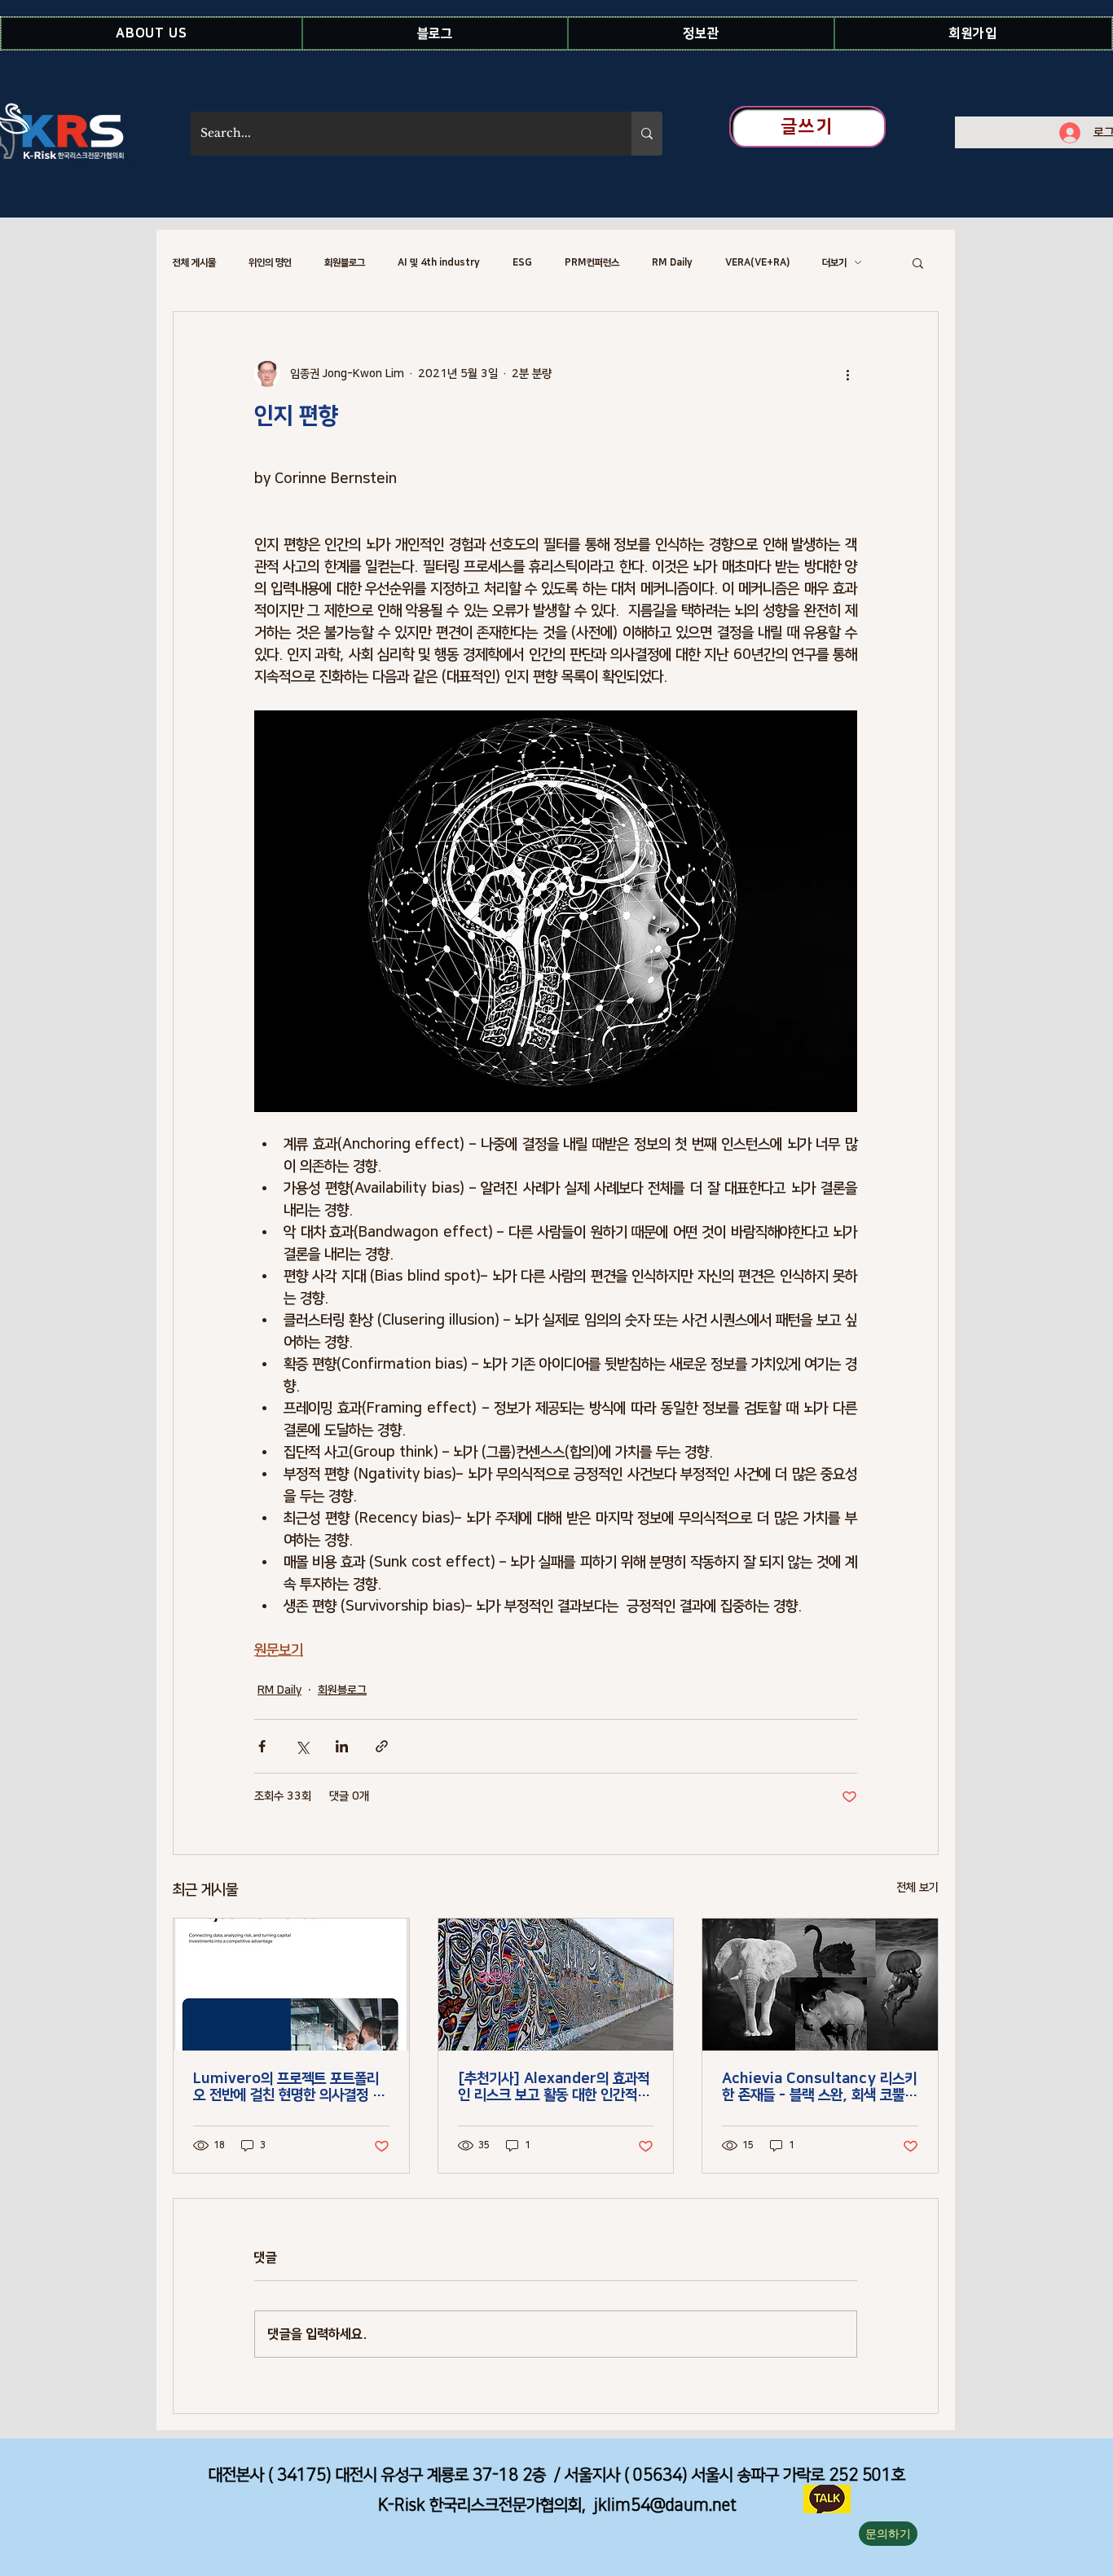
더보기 (834, 263)
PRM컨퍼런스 (592, 263)
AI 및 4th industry (439, 263)
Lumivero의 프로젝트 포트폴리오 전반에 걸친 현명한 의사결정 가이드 (289, 2087)
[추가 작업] (847, 374)
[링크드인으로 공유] (342, 1746)
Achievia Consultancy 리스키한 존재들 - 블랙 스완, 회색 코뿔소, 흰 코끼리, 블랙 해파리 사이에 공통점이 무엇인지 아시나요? (819, 2087)
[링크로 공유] (382, 1746)
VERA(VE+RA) (757, 263)
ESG (522, 263)
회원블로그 (345, 263)
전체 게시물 (194, 263)
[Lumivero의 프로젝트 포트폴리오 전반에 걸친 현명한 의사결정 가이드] (291, 1985)
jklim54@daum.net (665, 2504)
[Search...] (647, 134)
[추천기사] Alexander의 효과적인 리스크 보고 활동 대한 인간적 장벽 (556, 2087)
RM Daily (672, 263)
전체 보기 (917, 1888)
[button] (152, 33)
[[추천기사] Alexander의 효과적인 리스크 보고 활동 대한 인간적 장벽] (556, 1985)
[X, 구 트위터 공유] (302, 1746)
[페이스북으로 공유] (262, 1746)
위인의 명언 (270, 263)
